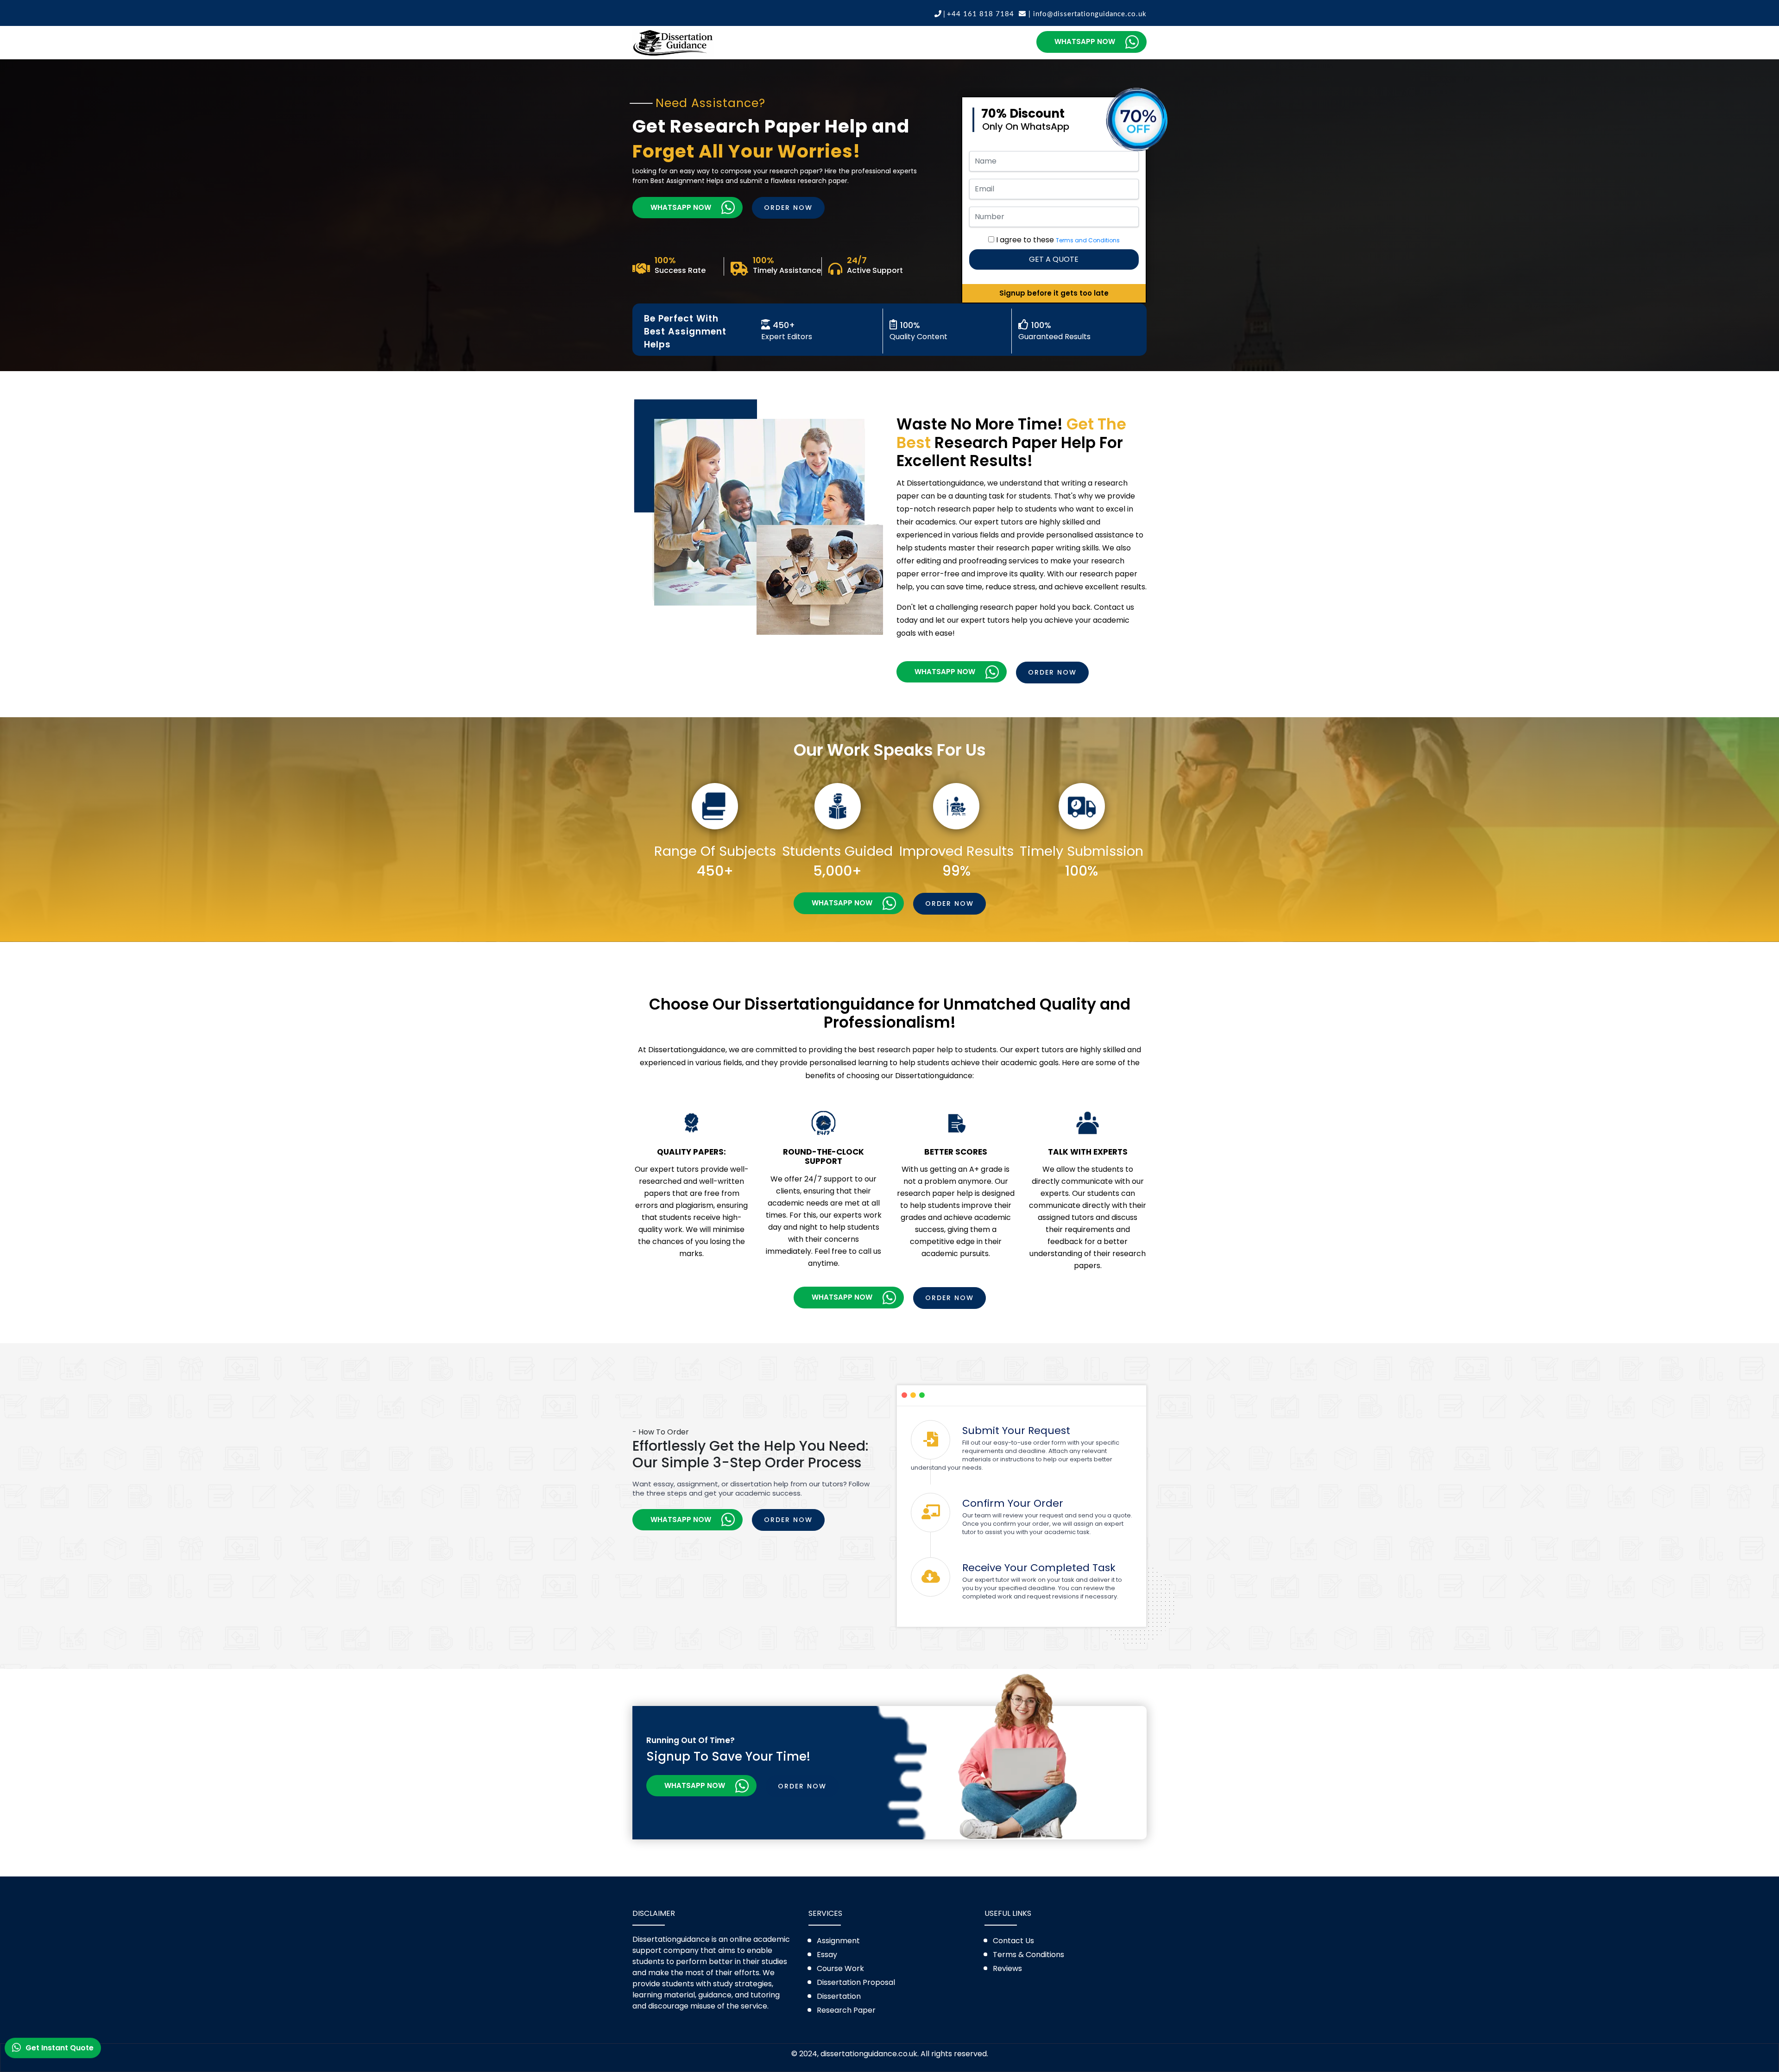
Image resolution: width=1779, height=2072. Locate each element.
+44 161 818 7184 (981, 14)
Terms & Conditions (1028, 1955)
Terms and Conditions (1088, 240)
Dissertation (839, 1996)
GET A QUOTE (1054, 259)
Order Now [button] (788, 208)
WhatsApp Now (1084, 41)
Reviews (1007, 1968)
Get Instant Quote (60, 2049)
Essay (827, 1955)
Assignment (838, 1941)
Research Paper (846, 2010)
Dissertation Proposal (856, 1982)
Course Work (840, 1968)
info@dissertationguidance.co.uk (1086, 14)
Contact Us (1013, 1941)
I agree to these (1058, 240)
